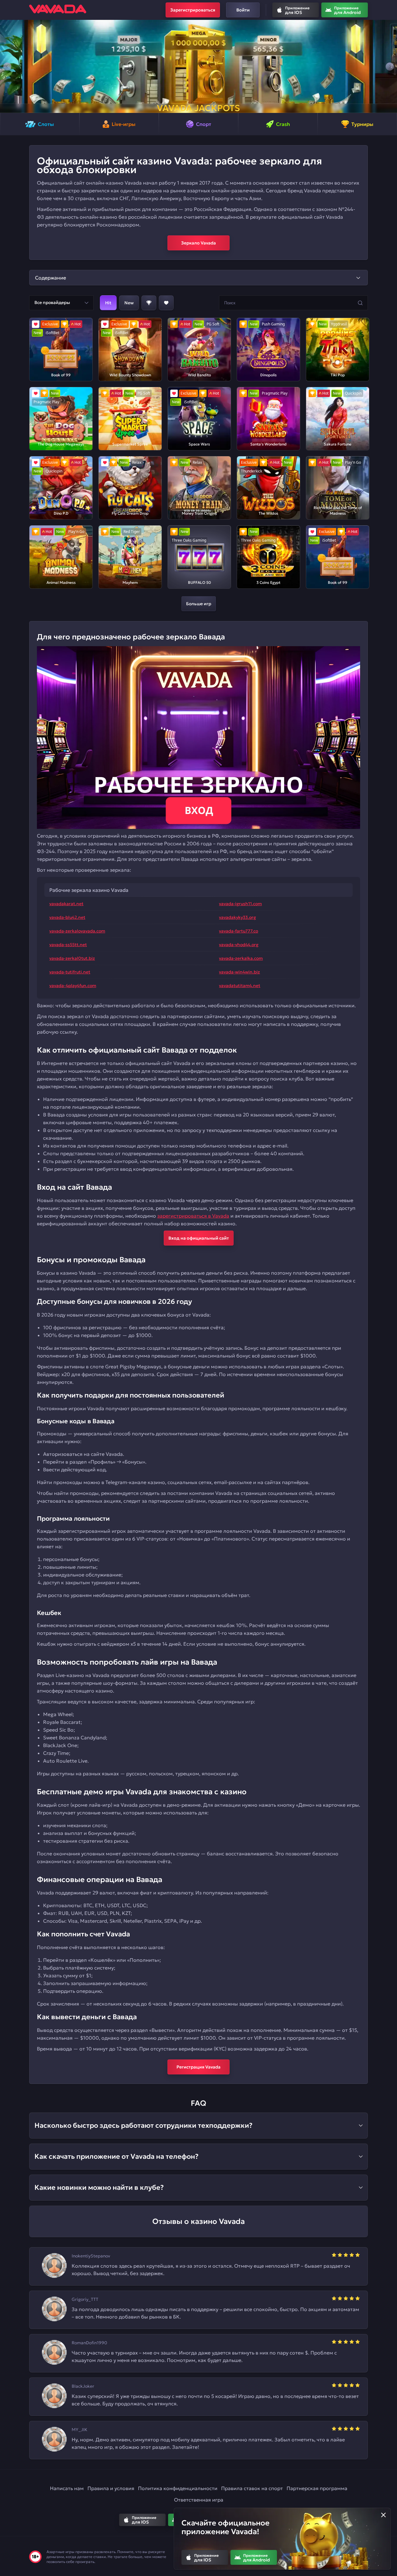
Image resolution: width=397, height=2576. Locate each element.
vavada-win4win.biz (239, 972)
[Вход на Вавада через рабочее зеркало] (198, 738)
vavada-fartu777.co (239, 931)
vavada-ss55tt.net (68, 945)
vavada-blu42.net (67, 917)
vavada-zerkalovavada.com (77, 931)
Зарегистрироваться (193, 10)
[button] (7, 66)
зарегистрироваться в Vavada (193, 1216)
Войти (243, 10)
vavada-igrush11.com (240, 904)
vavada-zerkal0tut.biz (72, 958)
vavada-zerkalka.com (241, 958)
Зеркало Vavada (198, 243)
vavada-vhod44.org (239, 945)
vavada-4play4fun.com (73, 986)
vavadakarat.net (66, 904)
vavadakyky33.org (237, 917)
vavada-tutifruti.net (70, 972)
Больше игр (199, 604)
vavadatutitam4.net (240, 986)
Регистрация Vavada (198, 2067)
